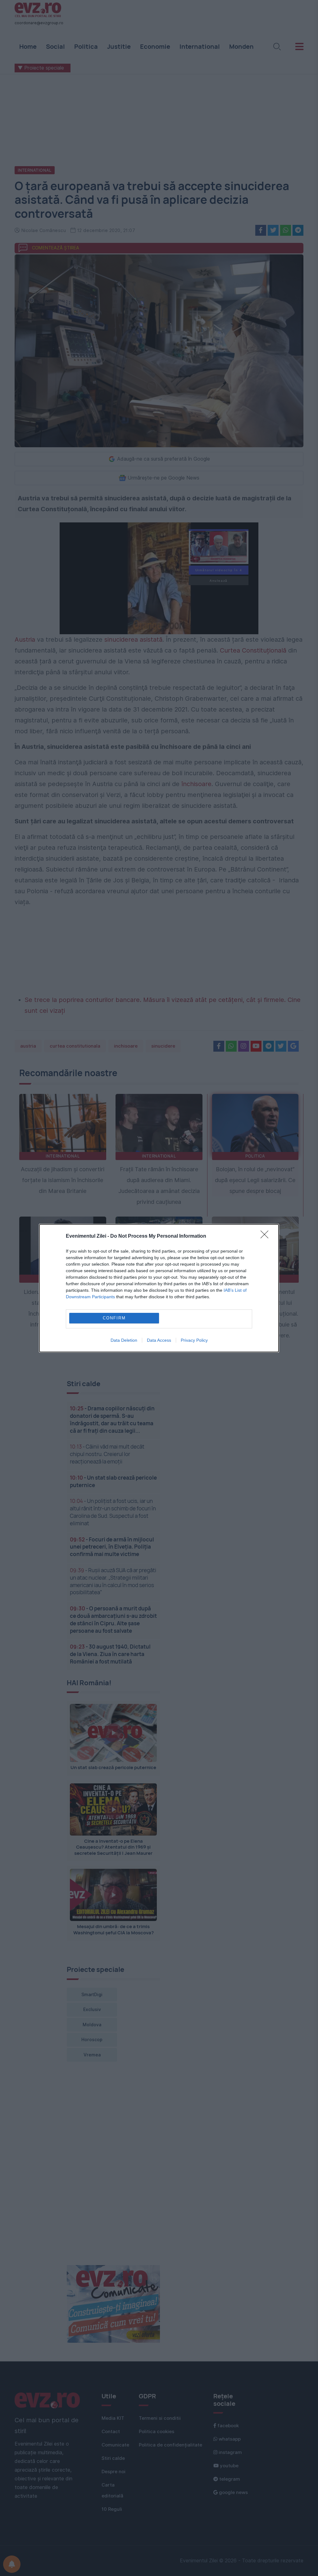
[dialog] (159, 1288)
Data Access (159, 1340)
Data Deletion (124, 1340)
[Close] (266, 1236)
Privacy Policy (194, 1340)
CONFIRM (114, 1318)
